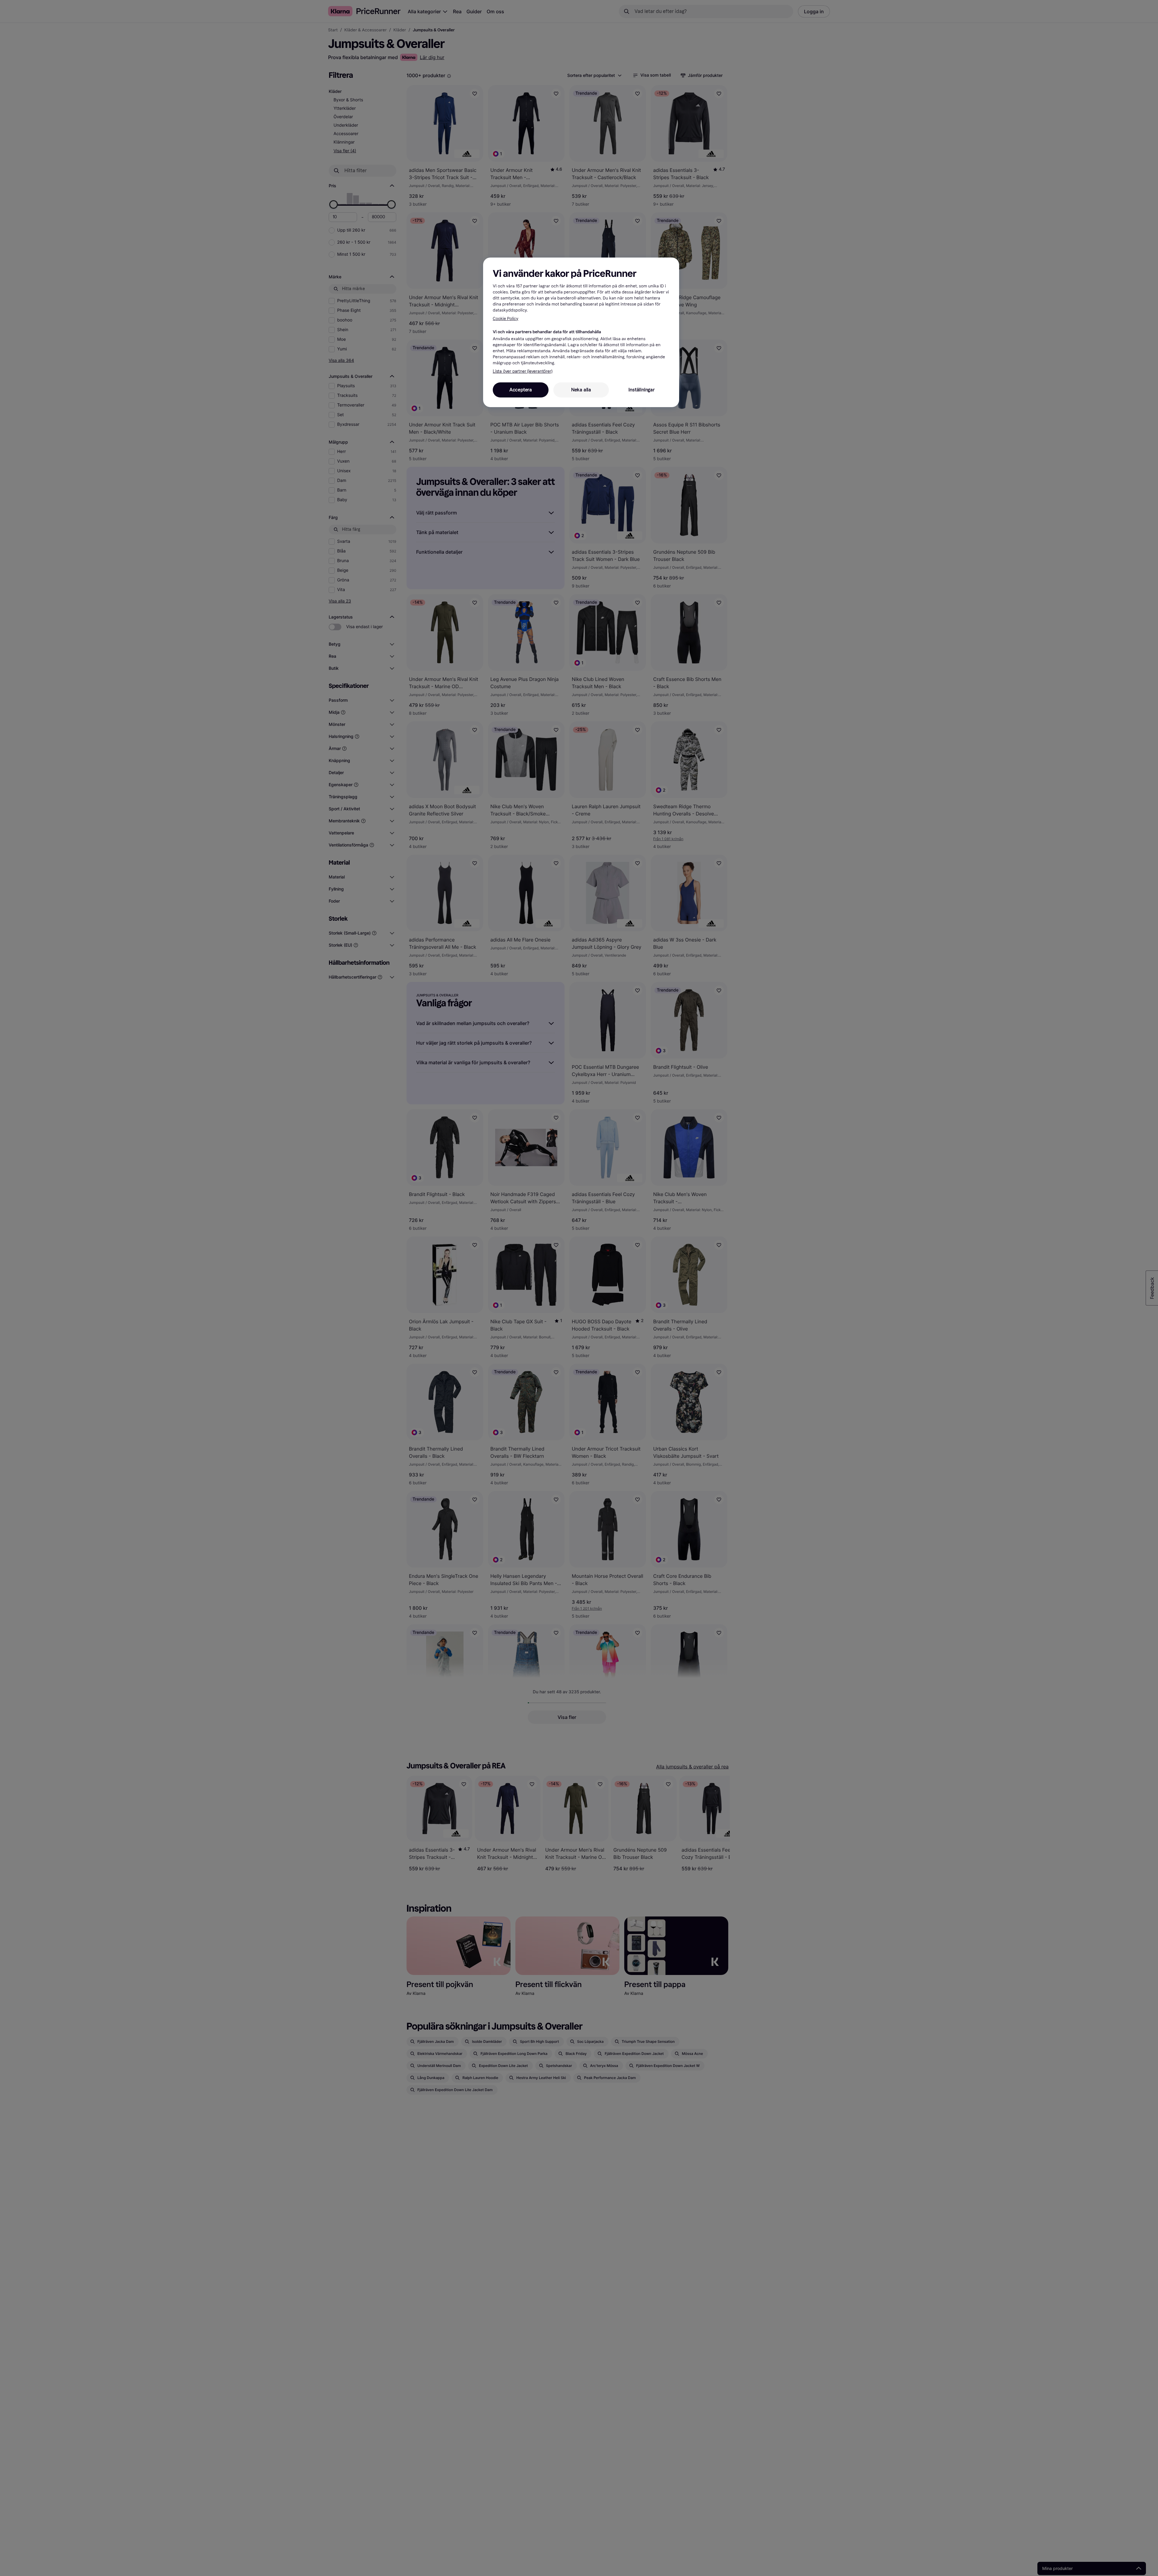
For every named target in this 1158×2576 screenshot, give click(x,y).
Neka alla (581, 390)
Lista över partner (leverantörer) (522, 372)
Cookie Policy (506, 319)
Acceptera (521, 390)
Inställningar (641, 390)
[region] (581, 332)
